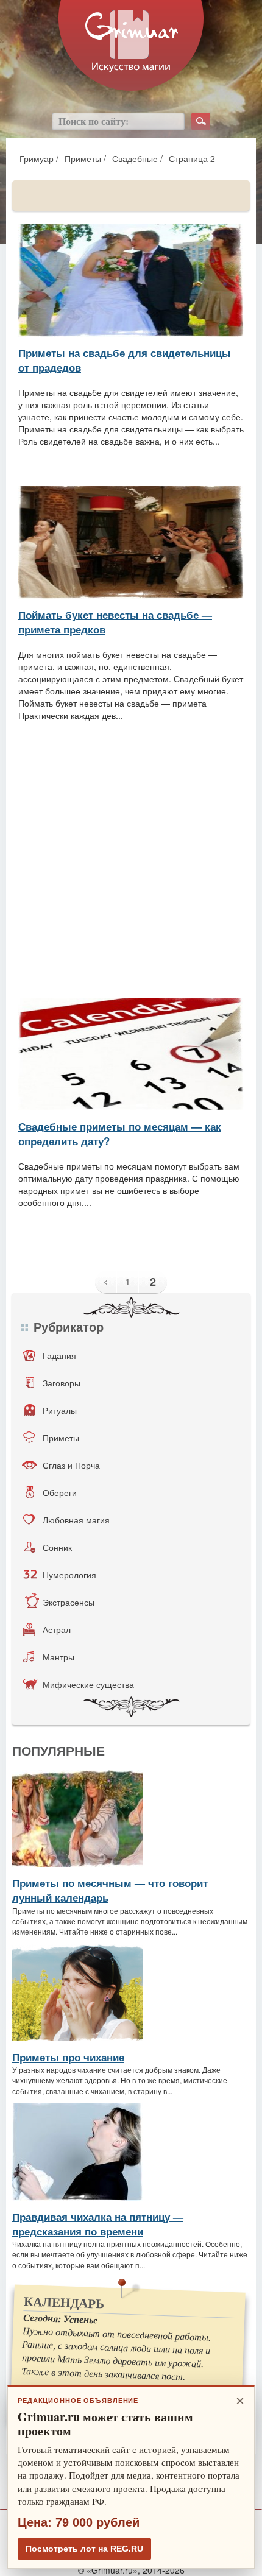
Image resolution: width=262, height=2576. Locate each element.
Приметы (83, 158)
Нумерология (69, 1575)
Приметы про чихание (68, 2057)
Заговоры (62, 1383)
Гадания (59, 1355)
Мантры (58, 1657)
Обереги (60, 1492)
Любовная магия (76, 1520)
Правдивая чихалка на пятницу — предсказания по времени (98, 2224)
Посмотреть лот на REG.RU (84, 2549)
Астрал (57, 1629)
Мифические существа (88, 1684)
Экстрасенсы (69, 1602)
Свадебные (135, 158)
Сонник (57, 1547)
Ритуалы (60, 1410)
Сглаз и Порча (71, 1465)
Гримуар (37, 158)
